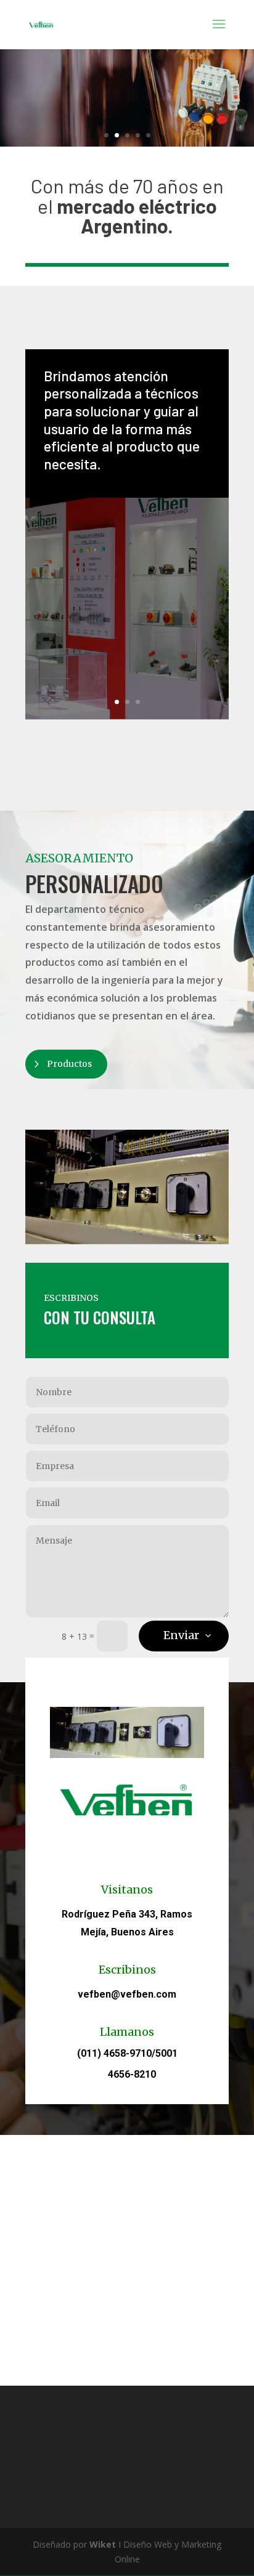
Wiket (103, 2544)
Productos (69, 1064)
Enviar (181, 1635)
